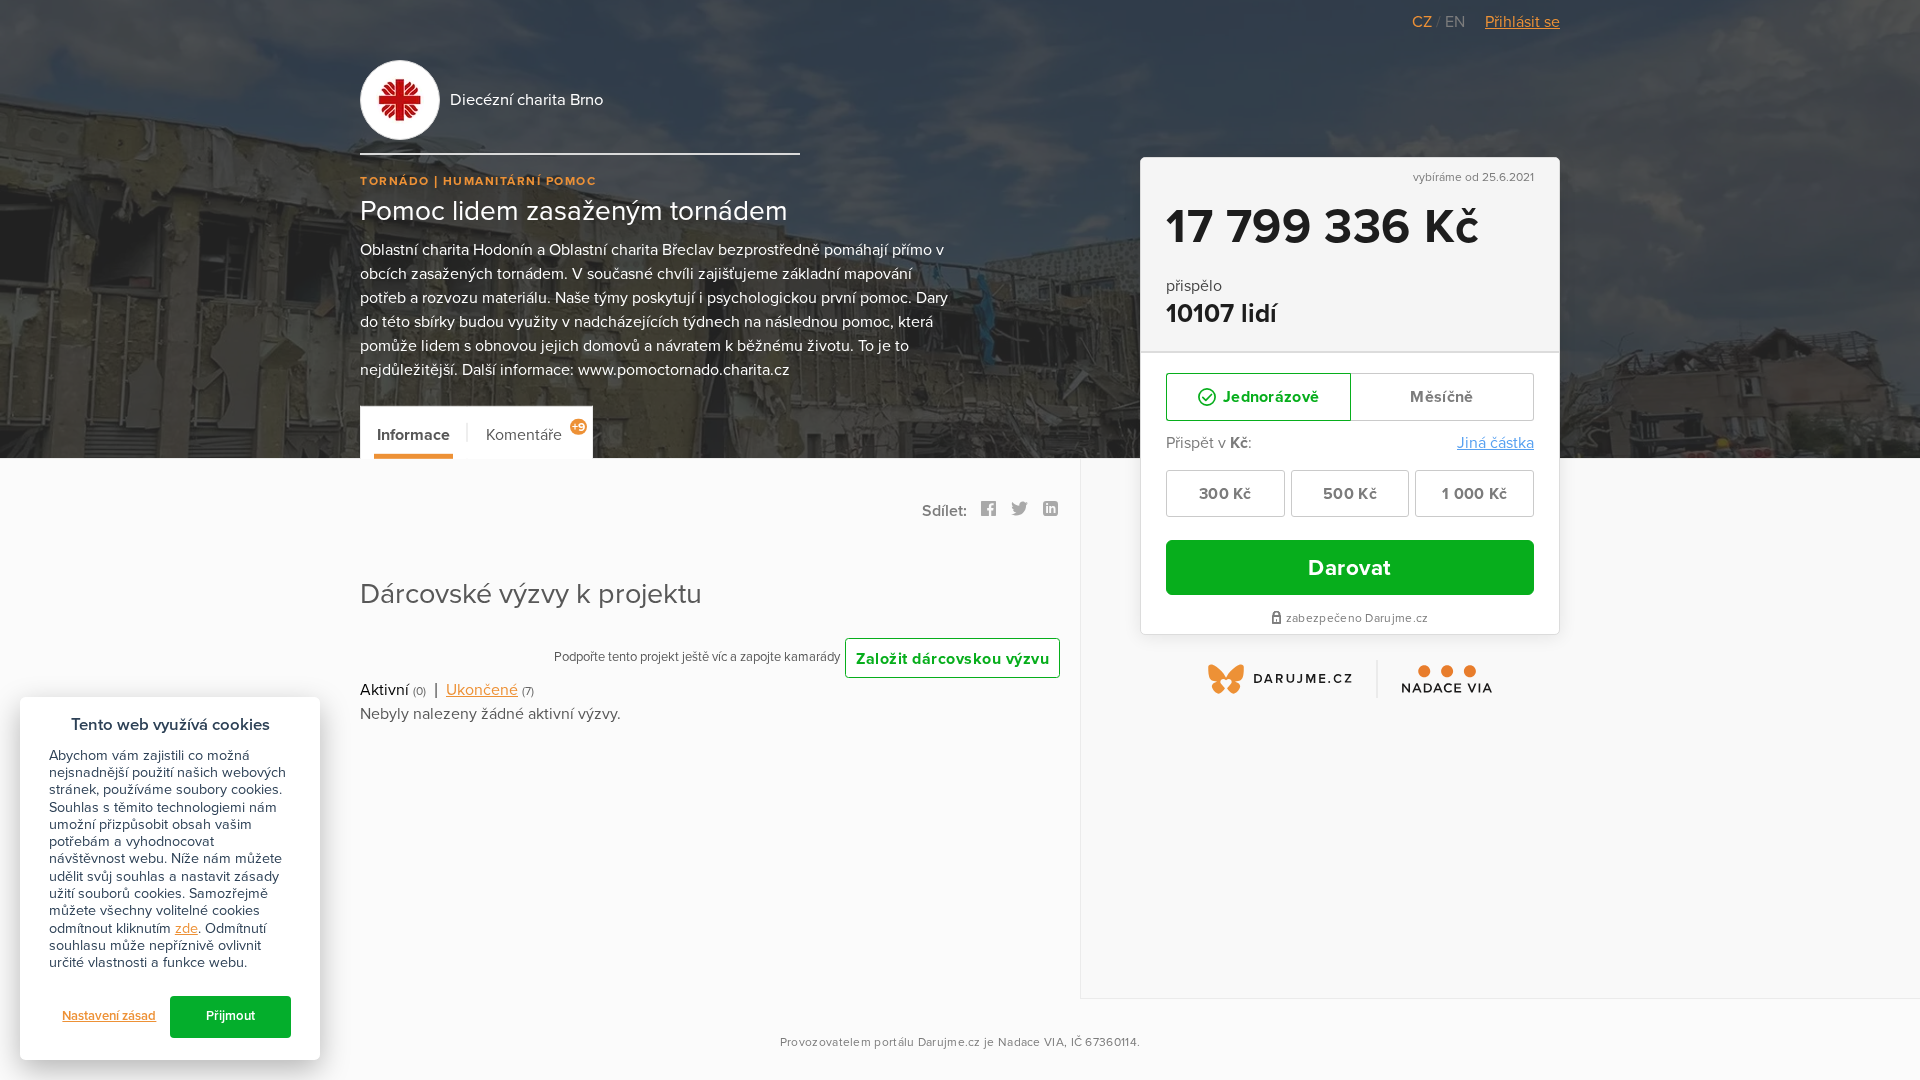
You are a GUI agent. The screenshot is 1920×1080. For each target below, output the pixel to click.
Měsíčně (1441, 397)
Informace (413, 435)
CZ (1424, 22)
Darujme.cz (949, 1042)
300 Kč (1225, 494)
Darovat (1350, 567)
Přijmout (230, 1016)
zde (186, 928)
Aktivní (384, 690)
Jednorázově (1269, 397)
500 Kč (1350, 494)
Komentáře (535, 432)
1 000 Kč (1474, 494)
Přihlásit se (1522, 22)
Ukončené (482, 690)
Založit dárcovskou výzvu (952, 659)
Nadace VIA (1031, 1042)
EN (1455, 22)
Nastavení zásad (109, 1016)
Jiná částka (1495, 443)
